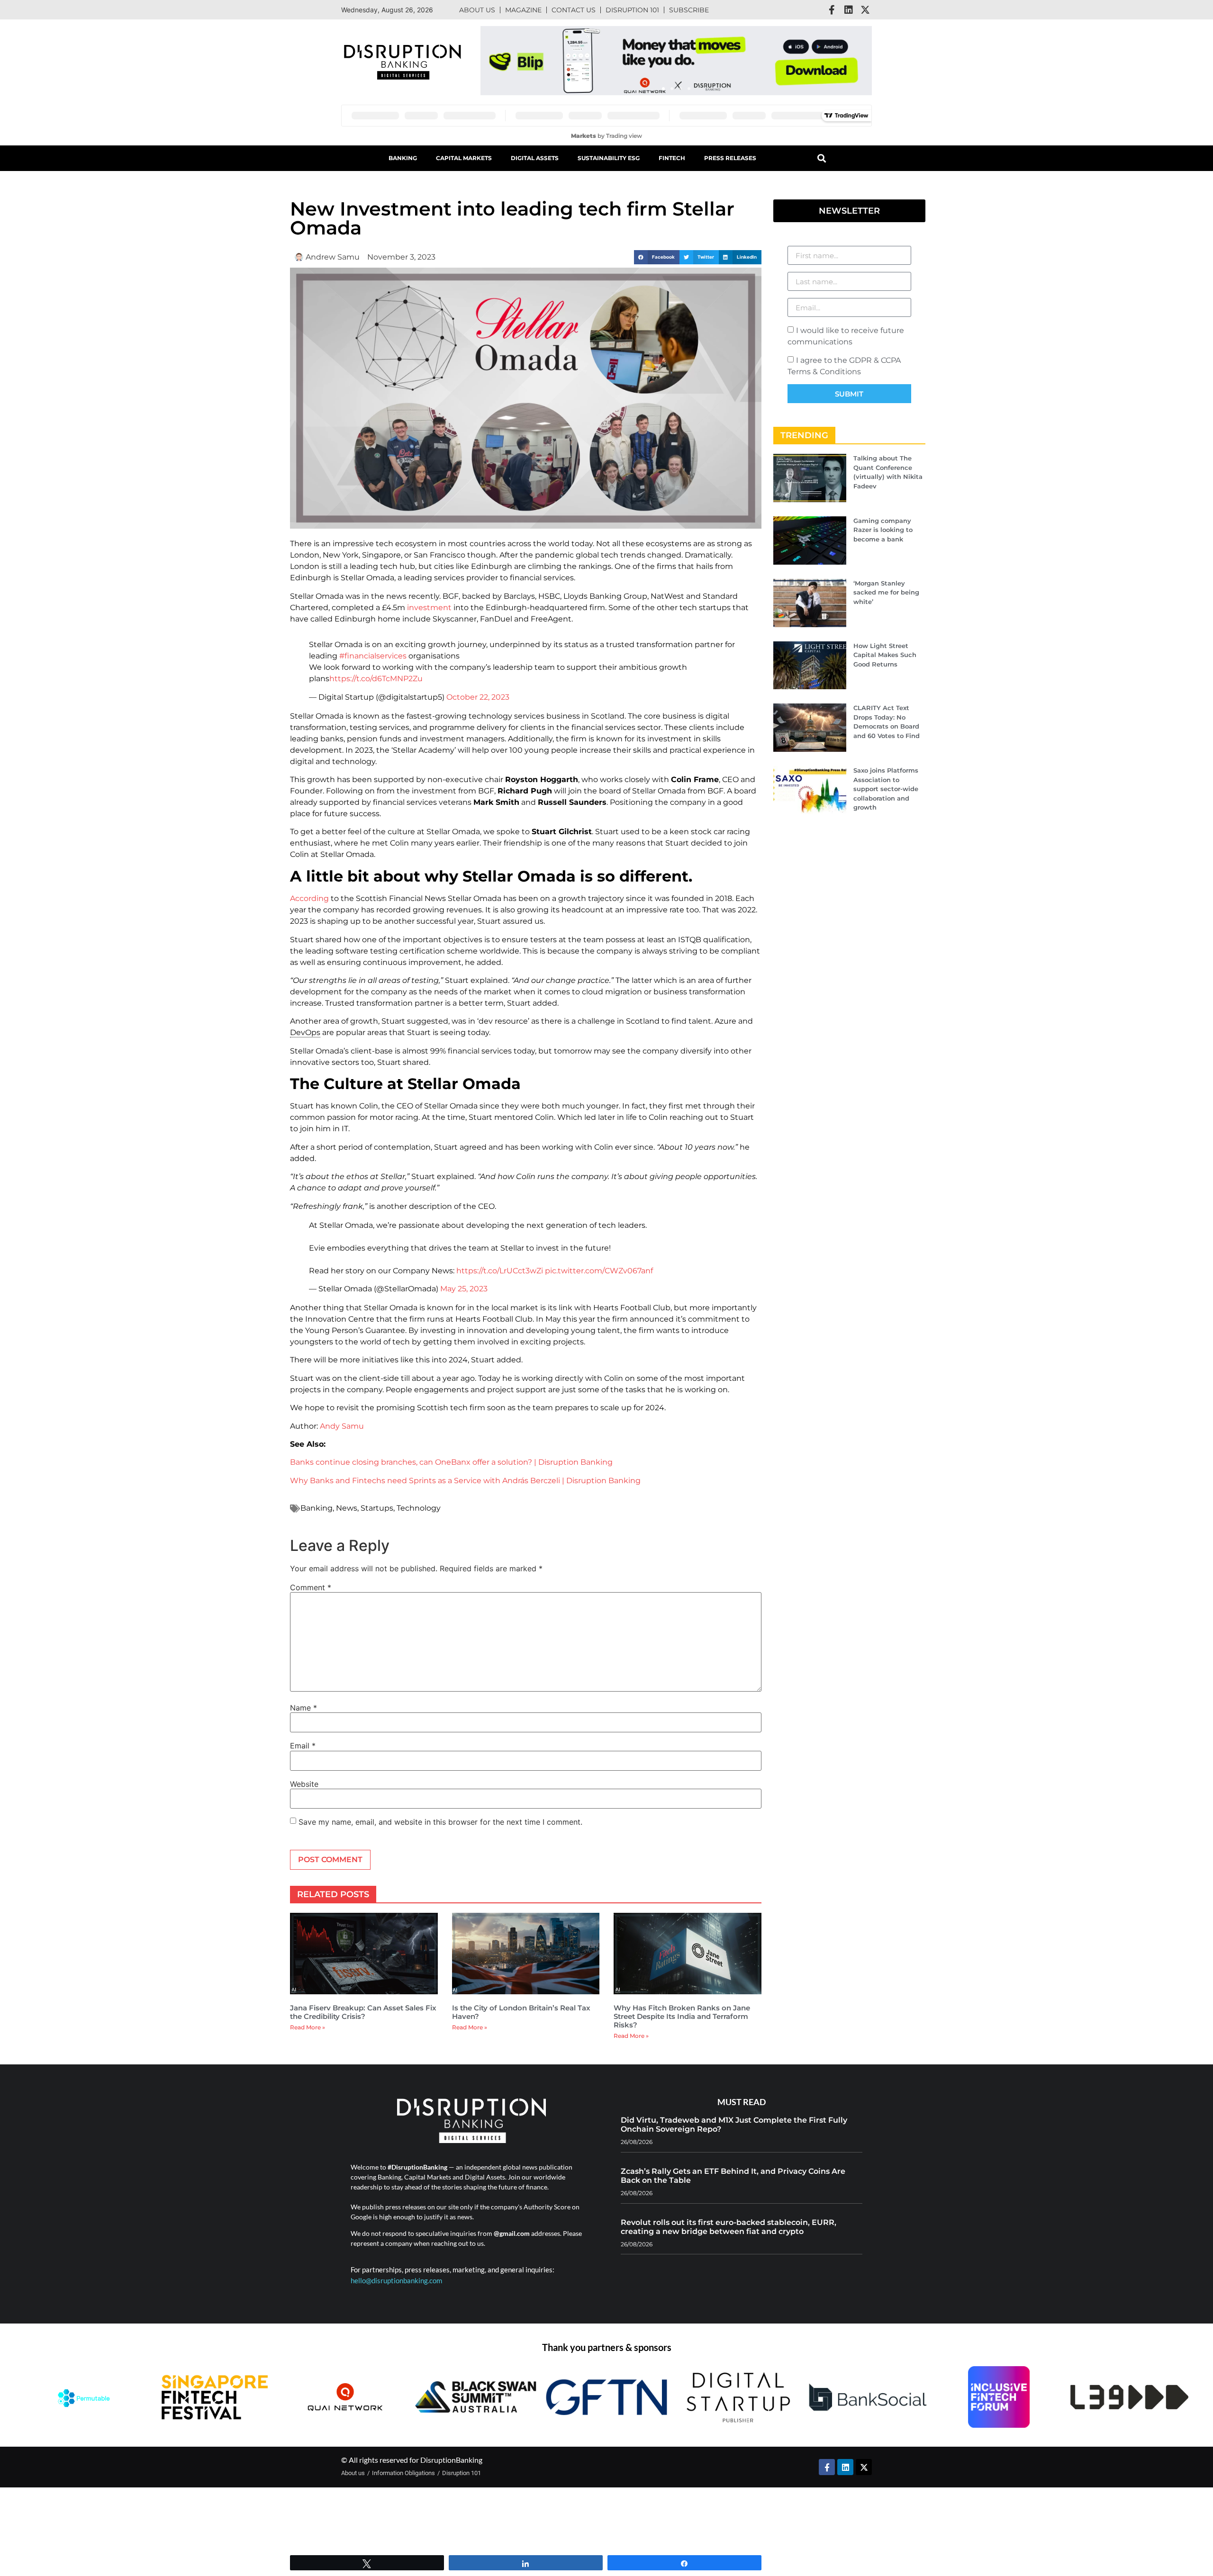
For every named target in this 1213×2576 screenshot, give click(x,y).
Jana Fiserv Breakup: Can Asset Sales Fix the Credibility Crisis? (363, 2005)
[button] (663, 89)
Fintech (672, 158)
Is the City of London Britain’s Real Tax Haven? (521, 2005)
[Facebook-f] (832, 10)
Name (303, 1701)
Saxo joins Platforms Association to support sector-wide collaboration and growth (886, 789)
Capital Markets (464, 158)
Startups (377, 1501)
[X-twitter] (865, 10)
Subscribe (689, 10)
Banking (403, 158)
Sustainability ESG (609, 158)
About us (477, 10)
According (309, 892)
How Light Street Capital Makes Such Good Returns (885, 655)
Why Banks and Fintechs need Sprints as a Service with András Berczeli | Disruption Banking (465, 1473)
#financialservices (373, 649)
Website (304, 1777)
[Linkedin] (849, 10)
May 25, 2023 (464, 1282)
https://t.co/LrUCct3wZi (500, 1264)
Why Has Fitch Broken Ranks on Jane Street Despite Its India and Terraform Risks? (682, 2009)
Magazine (523, 10)
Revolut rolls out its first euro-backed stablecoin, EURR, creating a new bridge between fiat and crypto (729, 2220)
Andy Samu (342, 1419)
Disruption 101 (632, 10)
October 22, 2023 (478, 690)
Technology (419, 1501)
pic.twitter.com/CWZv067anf (599, 1264)
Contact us (574, 10)
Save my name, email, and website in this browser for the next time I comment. (440, 1815)
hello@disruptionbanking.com (396, 2273)
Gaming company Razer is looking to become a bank (883, 530)
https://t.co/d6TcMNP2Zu (376, 672)
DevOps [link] (305, 1026)
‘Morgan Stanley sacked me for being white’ (886, 592)
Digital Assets (535, 158)
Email (303, 1739)
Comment (311, 1580)
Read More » (308, 2020)
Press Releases (730, 158)
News (347, 1501)
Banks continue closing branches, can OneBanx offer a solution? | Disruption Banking (451, 1455)
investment (429, 608)
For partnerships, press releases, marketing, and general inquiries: (453, 2263)
